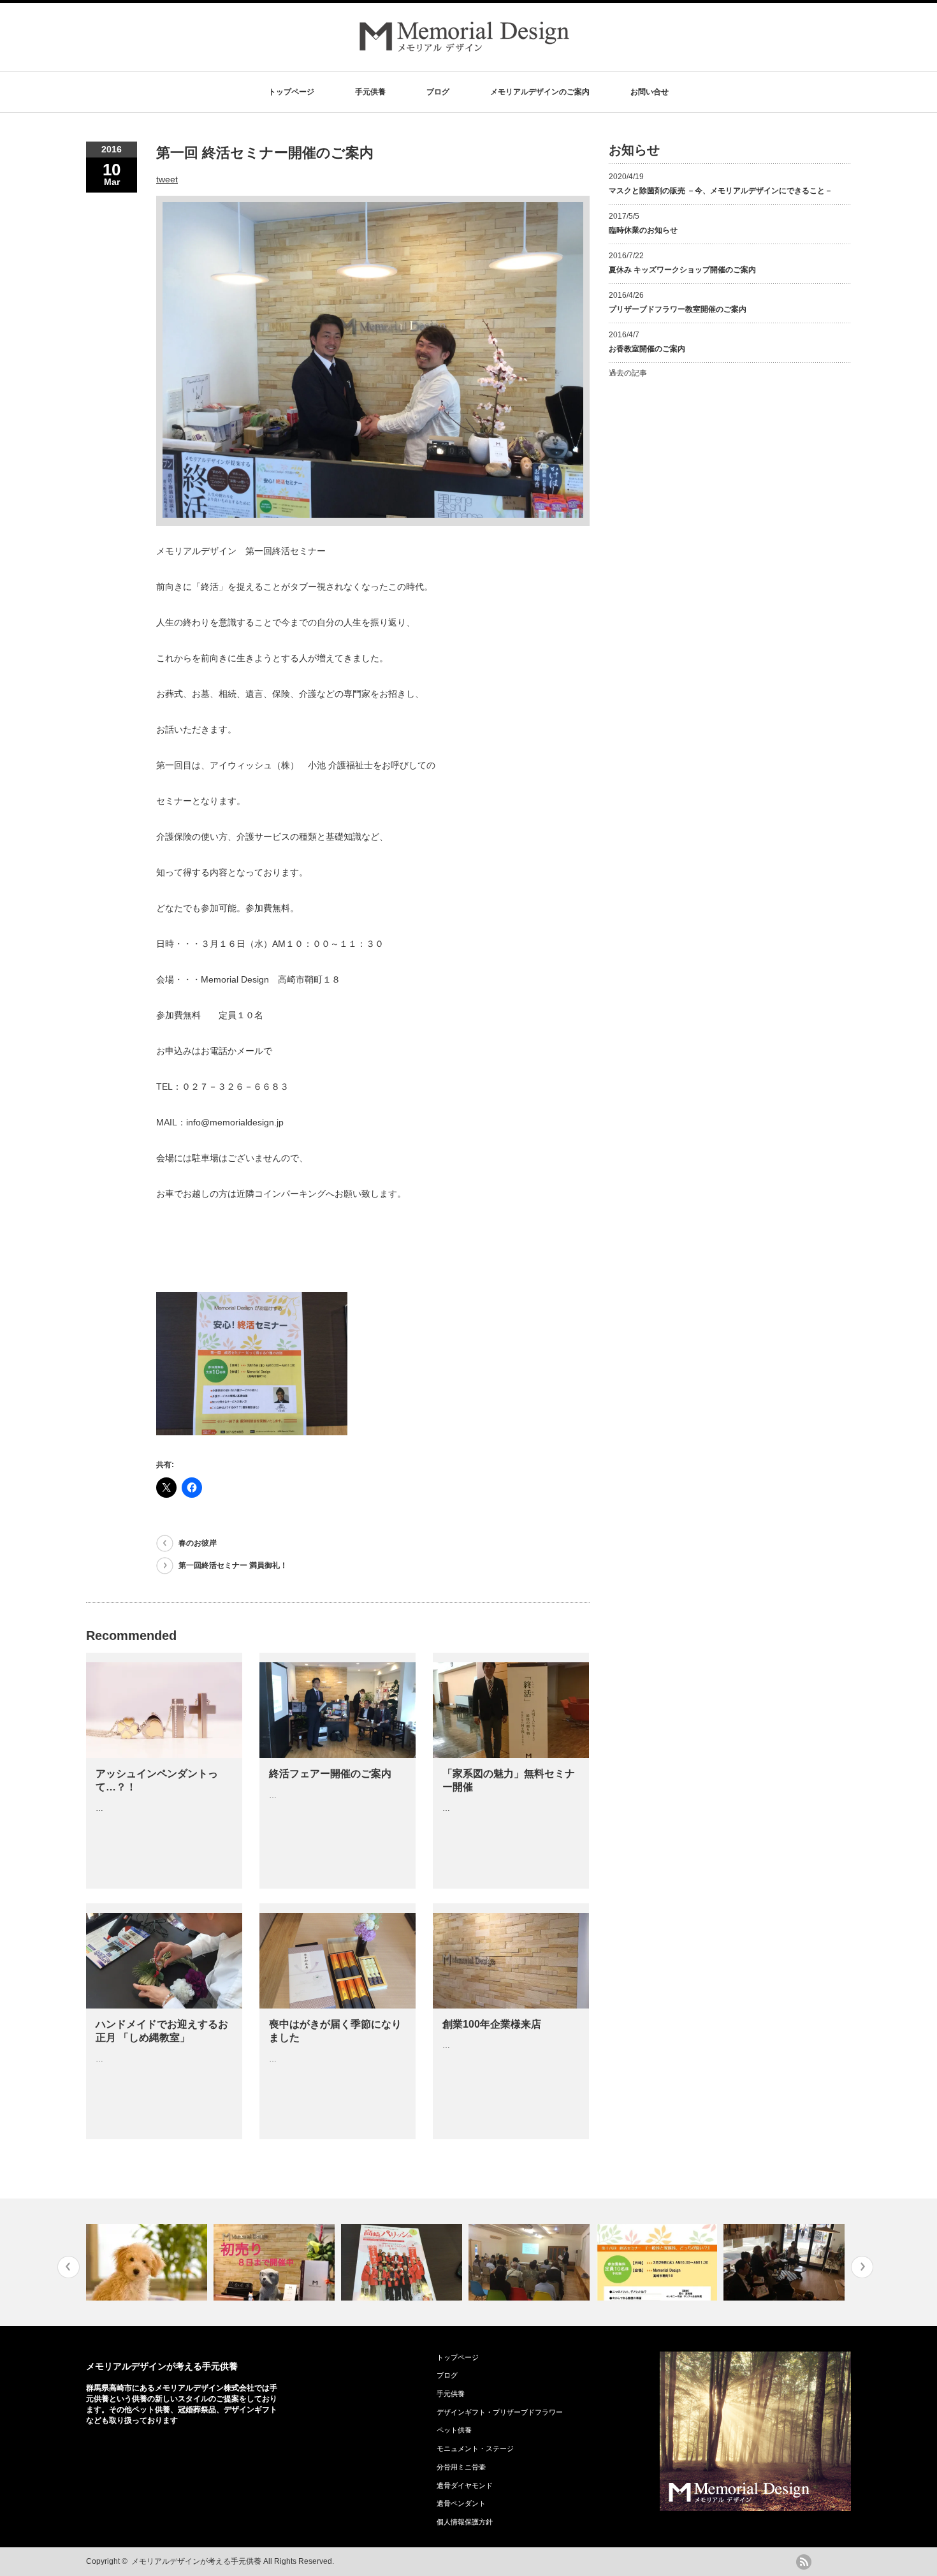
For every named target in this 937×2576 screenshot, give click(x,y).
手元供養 (370, 92)
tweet (167, 179)
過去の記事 (628, 373)
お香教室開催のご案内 (647, 349)
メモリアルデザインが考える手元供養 (162, 2366)
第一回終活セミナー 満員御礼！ (233, 1565)
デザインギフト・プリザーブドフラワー (500, 2412)
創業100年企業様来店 (492, 2024)
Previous (69, 2267)
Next (862, 2267)
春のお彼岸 (198, 1543)
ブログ (438, 92)
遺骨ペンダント (461, 2503)
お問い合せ (650, 92)
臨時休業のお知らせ (643, 230)
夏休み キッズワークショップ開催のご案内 (682, 270)
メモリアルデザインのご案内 (540, 92)
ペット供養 (454, 2430)
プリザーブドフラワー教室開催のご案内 (678, 309)
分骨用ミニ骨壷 (461, 2467)
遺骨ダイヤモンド (465, 2485)
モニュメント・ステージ (475, 2448)
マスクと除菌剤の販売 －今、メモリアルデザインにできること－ (721, 191)
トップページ (291, 92)
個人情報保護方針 (465, 2522)
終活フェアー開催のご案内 (330, 1774)
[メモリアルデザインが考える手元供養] (465, 51)
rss (804, 2562)
